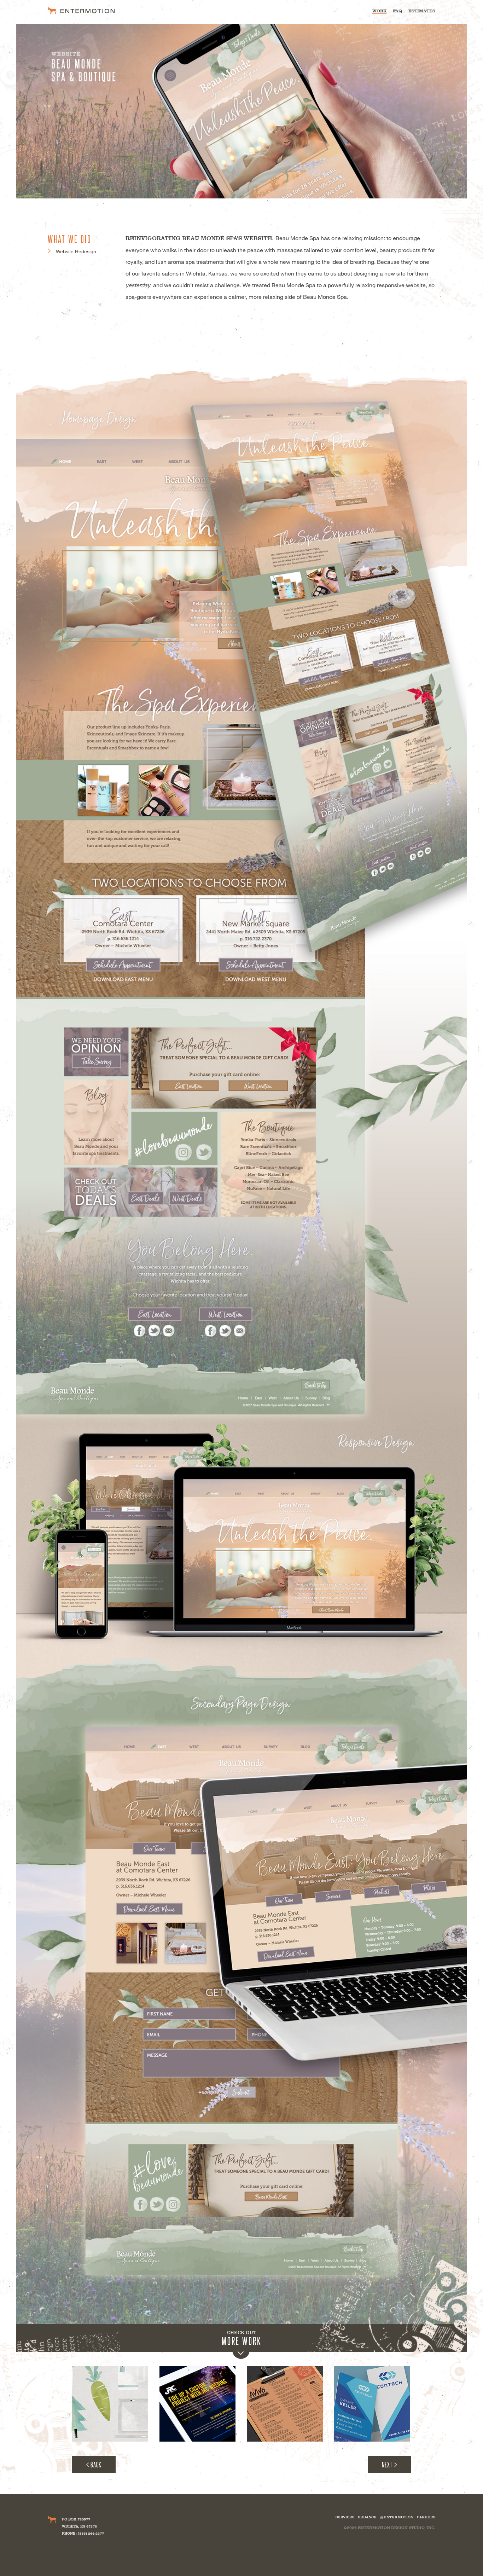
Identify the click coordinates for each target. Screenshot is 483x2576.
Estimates (422, 11)
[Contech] (372, 2404)
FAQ (397, 11)
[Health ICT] (110, 2404)
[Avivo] (285, 2404)
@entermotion (397, 2517)
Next (387, 2464)
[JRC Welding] (197, 2404)
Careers (426, 2517)
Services (345, 2517)
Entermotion (81, 10)
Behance (367, 2517)
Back (96, 2464)
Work (379, 11)
